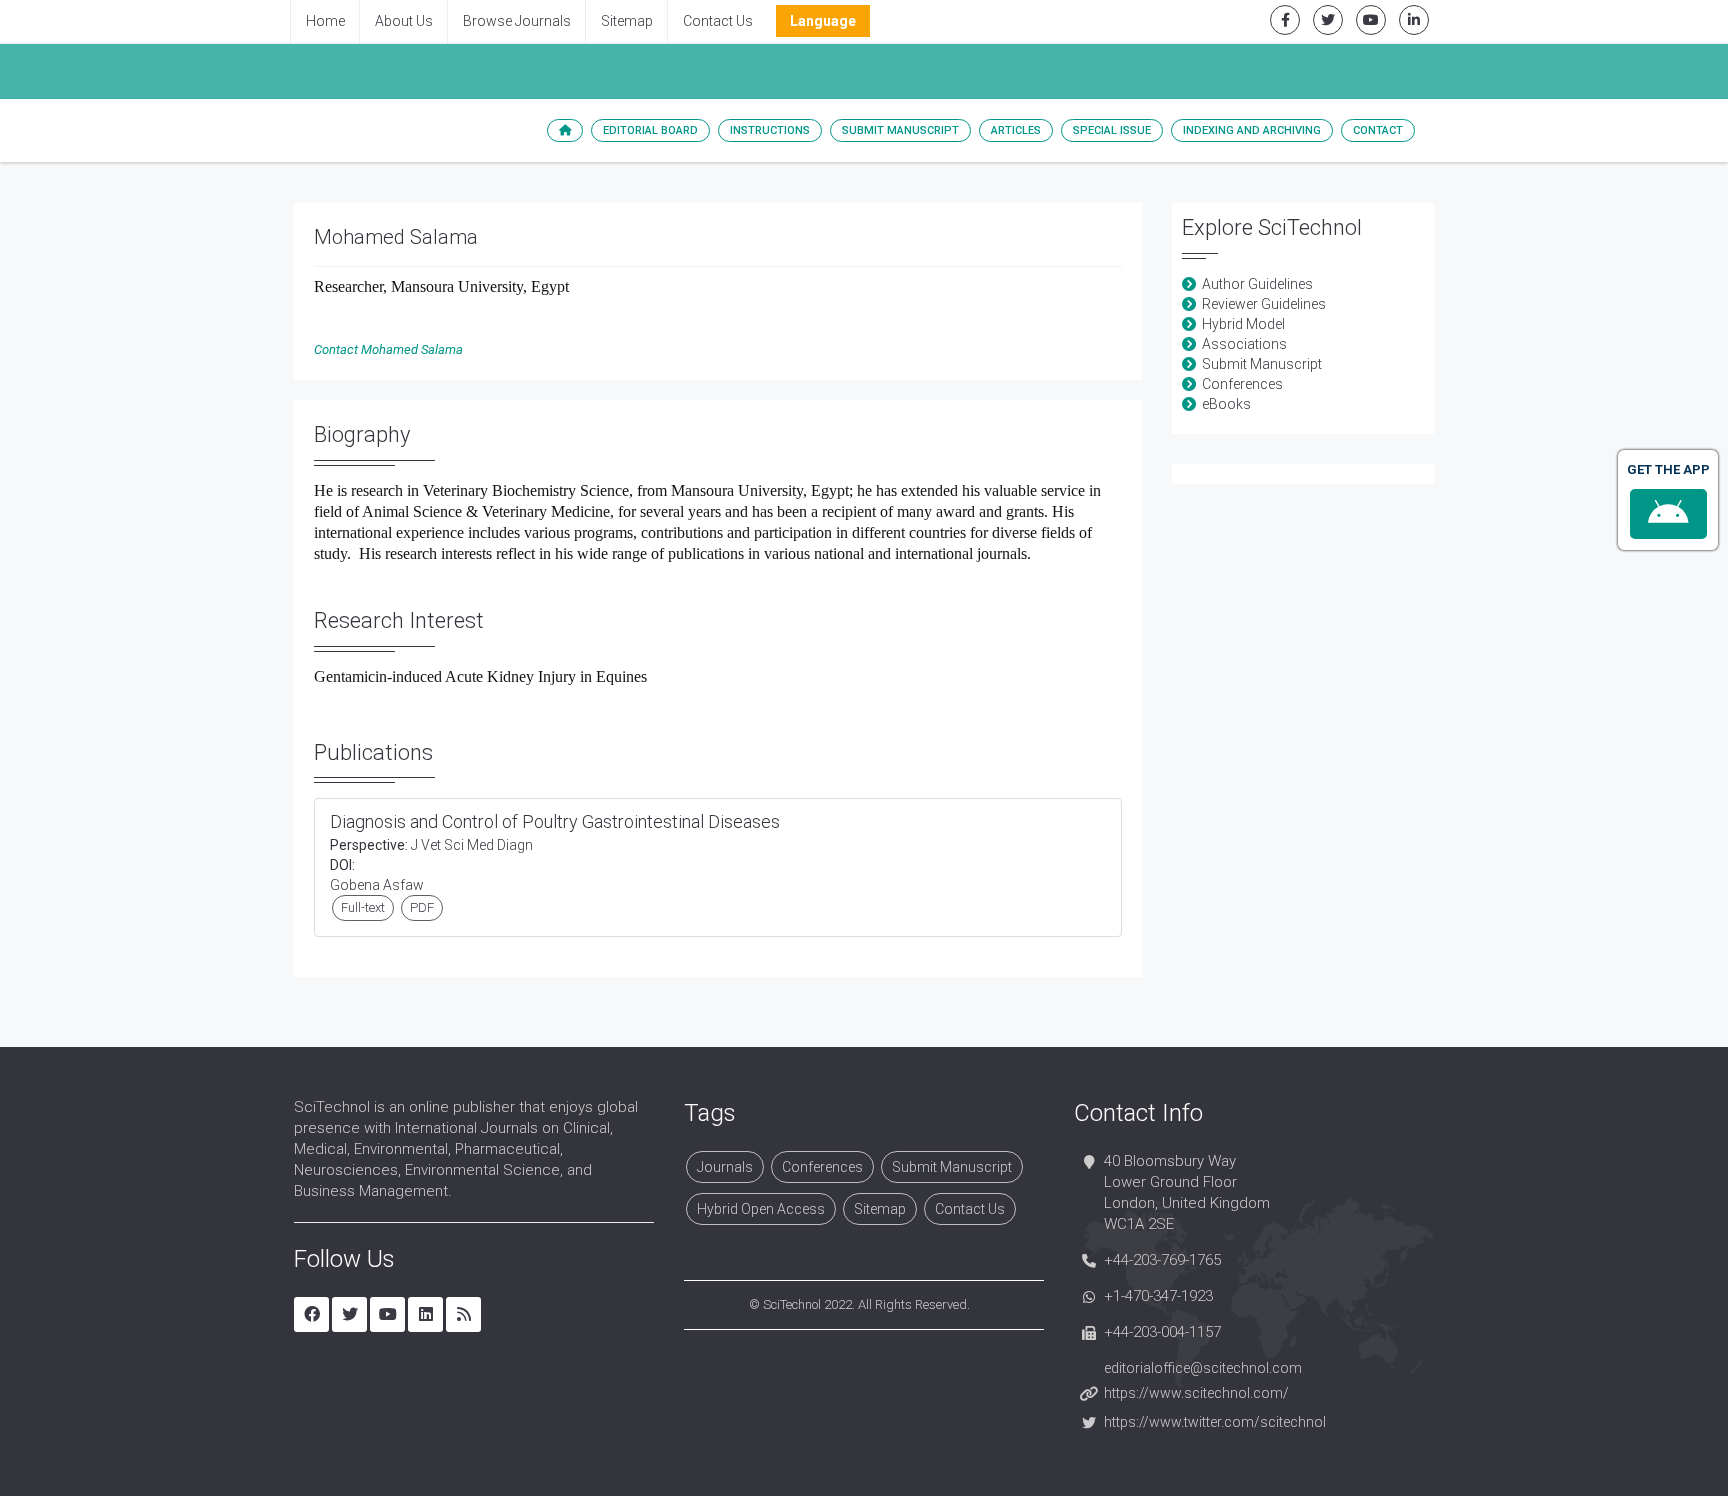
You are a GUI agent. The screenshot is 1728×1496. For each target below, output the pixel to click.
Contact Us (718, 21)
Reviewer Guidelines (1264, 304)
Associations (1244, 344)
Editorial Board (650, 130)
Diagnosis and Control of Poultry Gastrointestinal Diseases (555, 821)
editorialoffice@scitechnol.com (1203, 1368)
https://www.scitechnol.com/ (1196, 1393)
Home (325, 21)
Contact (1378, 130)
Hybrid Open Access (761, 1209)
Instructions (770, 130)
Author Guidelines (1257, 284)
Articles (1016, 130)
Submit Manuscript (900, 130)
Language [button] (823, 21)
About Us (404, 21)
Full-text (363, 907)
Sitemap (627, 21)
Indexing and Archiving (1252, 130)
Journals (725, 1167)
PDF (422, 907)
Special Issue (1112, 130)
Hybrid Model (1243, 324)
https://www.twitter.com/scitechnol (1215, 1422)
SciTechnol (792, 1304)
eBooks (1226, 404)
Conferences (1242, 384)
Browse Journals (517, 21)
